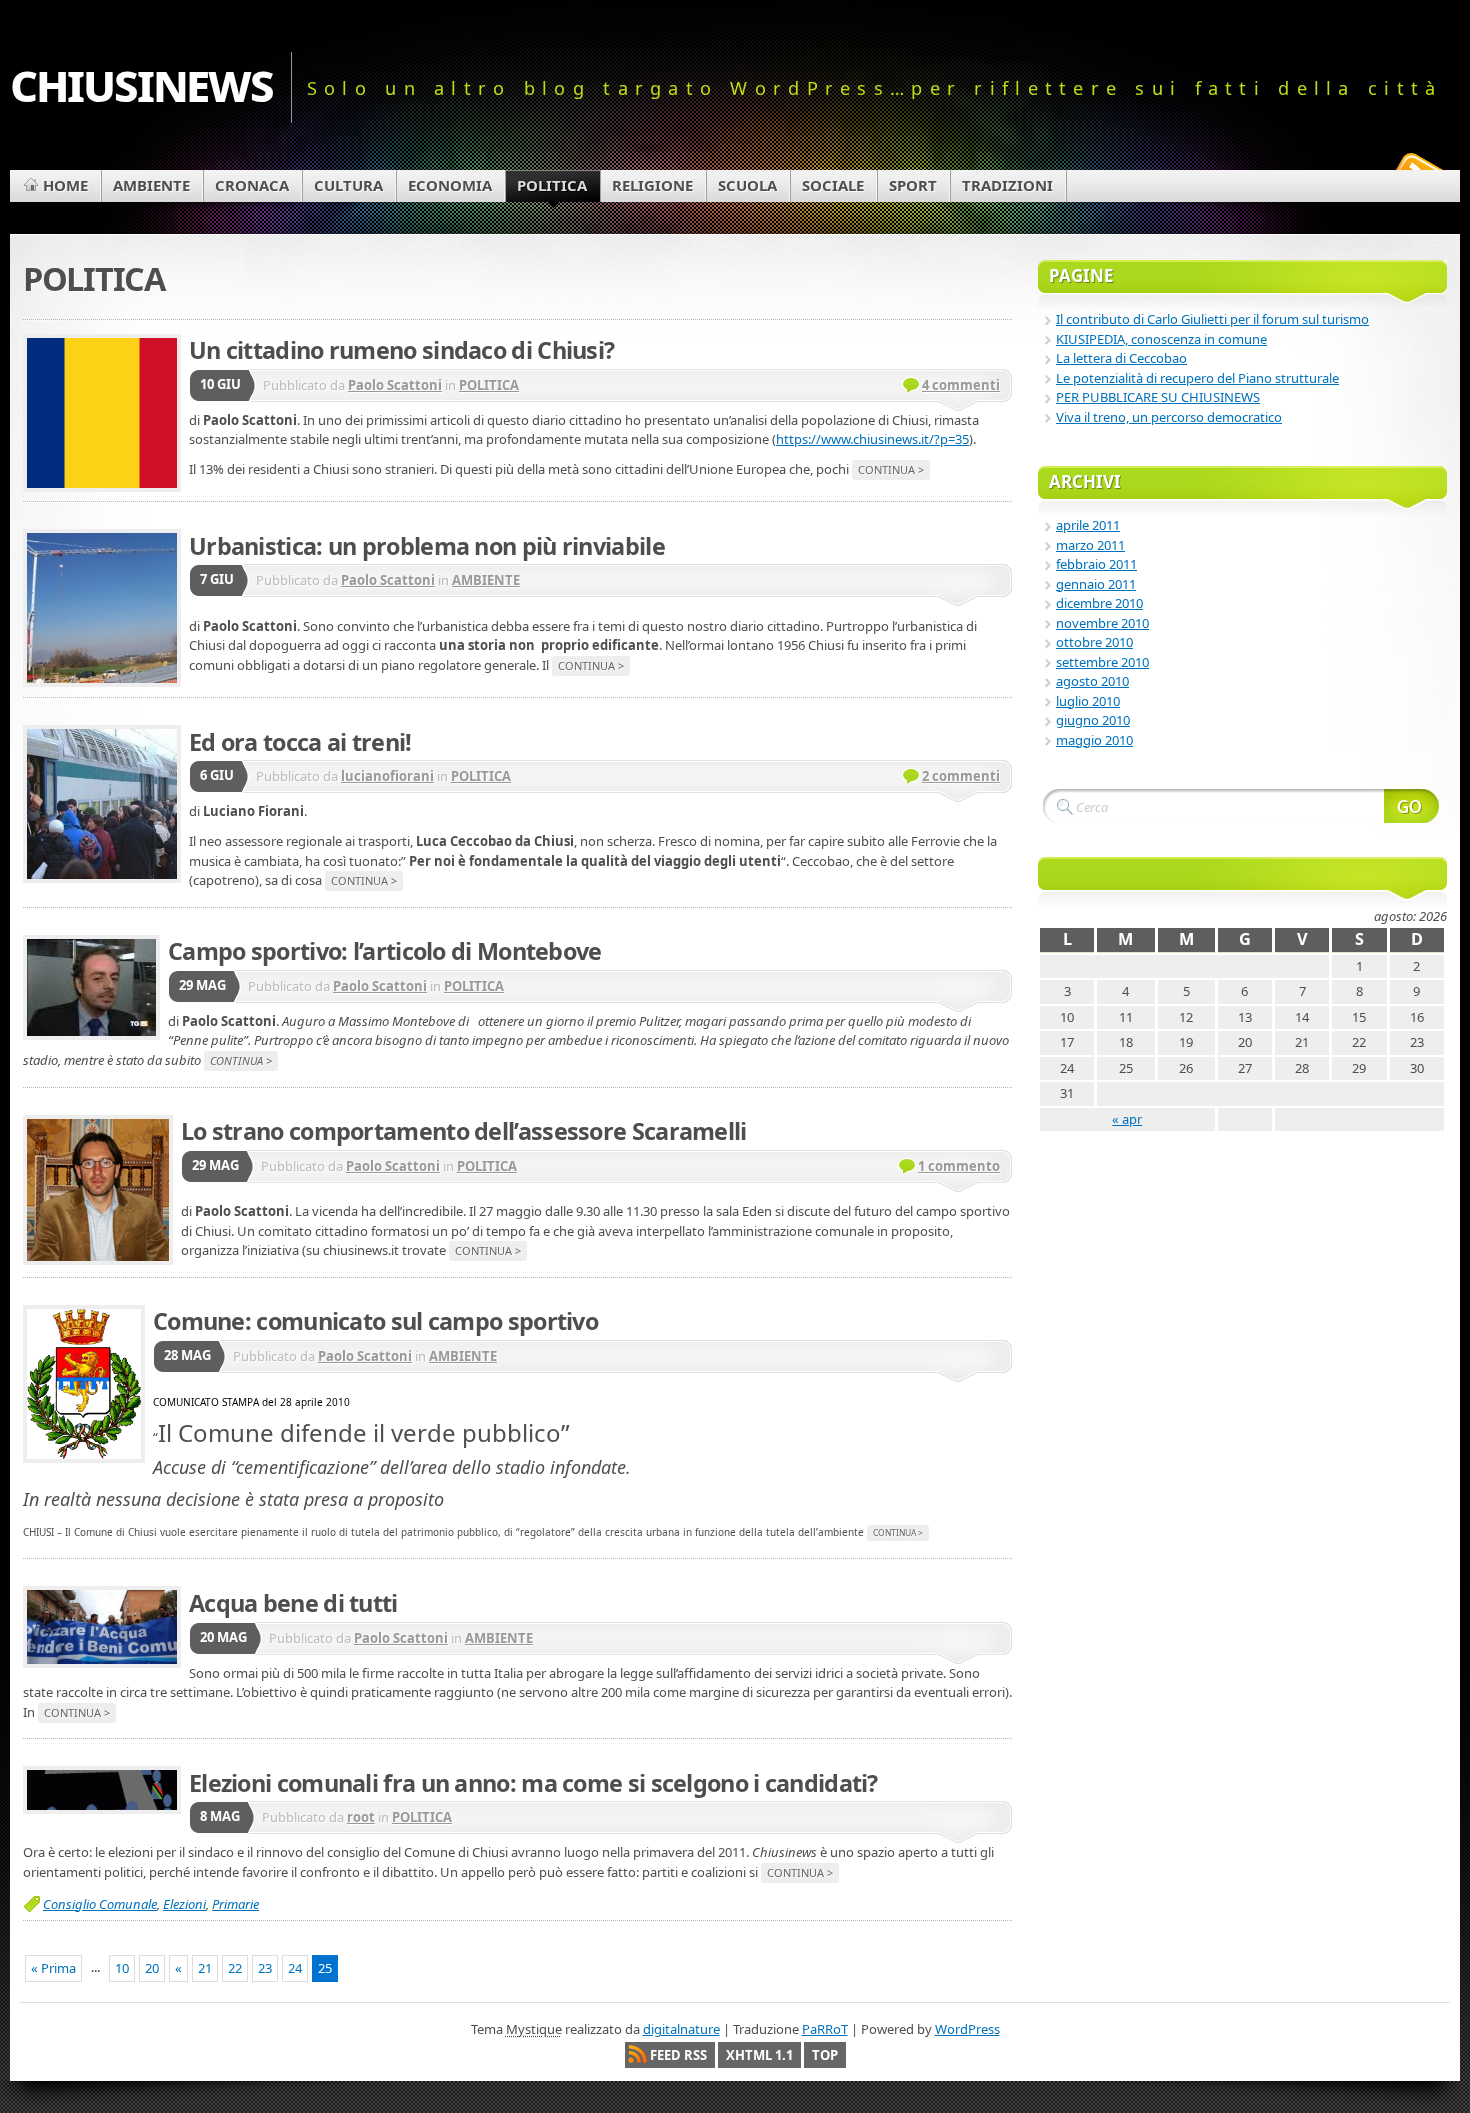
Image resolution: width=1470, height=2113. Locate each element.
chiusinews (141, 81)
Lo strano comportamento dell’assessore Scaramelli (464, 1131)
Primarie (235, 1904)
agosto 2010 (1092, 681)
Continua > (891, 469)
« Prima (53, 1968)
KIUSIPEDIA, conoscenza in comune (1161, 339)
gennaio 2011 (1096, 584)
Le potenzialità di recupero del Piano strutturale (1197, 378)
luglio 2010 (1088, 701)
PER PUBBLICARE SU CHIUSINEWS (1158, 397)
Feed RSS (678, 2055)
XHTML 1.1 (759, 2055)
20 (152, 1968)
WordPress (967, 2029)
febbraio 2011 (1096, 564)
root (361, 1817)
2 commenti (961, 776)
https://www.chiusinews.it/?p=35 (872, 439)
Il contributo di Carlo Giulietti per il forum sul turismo (1212, 319)
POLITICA (489, 385)
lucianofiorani (387, 776)
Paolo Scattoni (395, 385)
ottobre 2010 (1094, 642)
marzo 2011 (1090, 545)
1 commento (959, 1166)
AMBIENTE (486, 580)
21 (205, 1968)
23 (265, 1968)
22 (235, 1968)
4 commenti (961, 385)
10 (122, 1968)
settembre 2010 (1102, 662)
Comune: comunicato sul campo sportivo (375, 1321)
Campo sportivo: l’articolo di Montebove (385, 951)
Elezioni (184, 1904)
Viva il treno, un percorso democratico (1169, 417)
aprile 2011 (1088, 525)
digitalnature (681, 2029)
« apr (1127, 1119)
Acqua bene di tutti (293, 1603)
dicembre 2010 (1099, 603)
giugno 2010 (1093, 720)
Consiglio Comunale (100, 1904)
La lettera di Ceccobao (1121, 358)
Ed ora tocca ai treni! (300, 742)
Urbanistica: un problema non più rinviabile (427, 546)
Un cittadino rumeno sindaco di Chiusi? (401, 350)
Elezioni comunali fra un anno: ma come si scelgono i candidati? (533, 1783)
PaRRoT (825, 2029)
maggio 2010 (1094, 740)
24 (295, 1968)
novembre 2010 (1102, 623)
